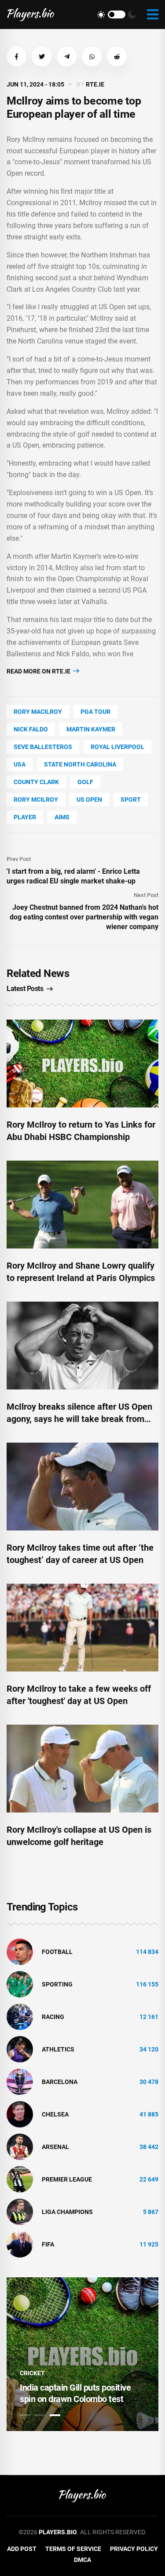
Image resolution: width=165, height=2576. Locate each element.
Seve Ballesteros (43, 747)
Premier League (67, 2179)
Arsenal (55, 2147)
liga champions (67, 2212)
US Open (89, 800)
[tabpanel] (82, 2354)
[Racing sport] (20, 2016)
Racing (53, 2017)
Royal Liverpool (117, 747)
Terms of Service (73, 2549)
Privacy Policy (134, 2549)
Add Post (22, 2549)
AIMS (62, 817)
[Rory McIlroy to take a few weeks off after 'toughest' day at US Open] (82, 1628)
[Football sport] (20, 1951)
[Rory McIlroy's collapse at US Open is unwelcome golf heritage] (82, 1769)
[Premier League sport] (20, 2179)
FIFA (48, 2244)
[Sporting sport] (20, 1984)
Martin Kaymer (91, 729)
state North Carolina (80, 764)
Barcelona (60, 2082)
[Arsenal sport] (20, 2146)
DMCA (82, 2560)
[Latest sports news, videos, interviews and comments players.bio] (31, 14)
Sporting (57, 1984)
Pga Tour (95, 712)
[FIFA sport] (20, 2244)
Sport (131, 800)
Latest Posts (25, 989)
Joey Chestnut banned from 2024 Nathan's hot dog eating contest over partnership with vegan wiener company (84, 917)
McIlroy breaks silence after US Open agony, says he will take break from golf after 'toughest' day (79, 1419)
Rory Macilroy (38, 712)
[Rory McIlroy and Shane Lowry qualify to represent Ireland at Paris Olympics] (82, 1205)
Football (57, 1952)
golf (85, 782)
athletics (58, 2049)
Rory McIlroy (36, 800)
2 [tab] (40, 2415)
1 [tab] (25, 2415)
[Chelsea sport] (20, 2114)
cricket (32, 2373)
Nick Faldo (31, 729)
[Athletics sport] (20, 2049)
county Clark (36, 782)
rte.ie (95, 84)
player (25, 817)
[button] (16, 56)
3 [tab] (55, 2415)
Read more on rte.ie (39, 671)
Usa (20, 764)
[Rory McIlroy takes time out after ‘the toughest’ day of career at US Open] (82, 1487)
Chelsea (55, 2114)
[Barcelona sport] (20, 2081)
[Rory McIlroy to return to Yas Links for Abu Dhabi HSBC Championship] (82, 1064)
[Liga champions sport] (20, 2211)
